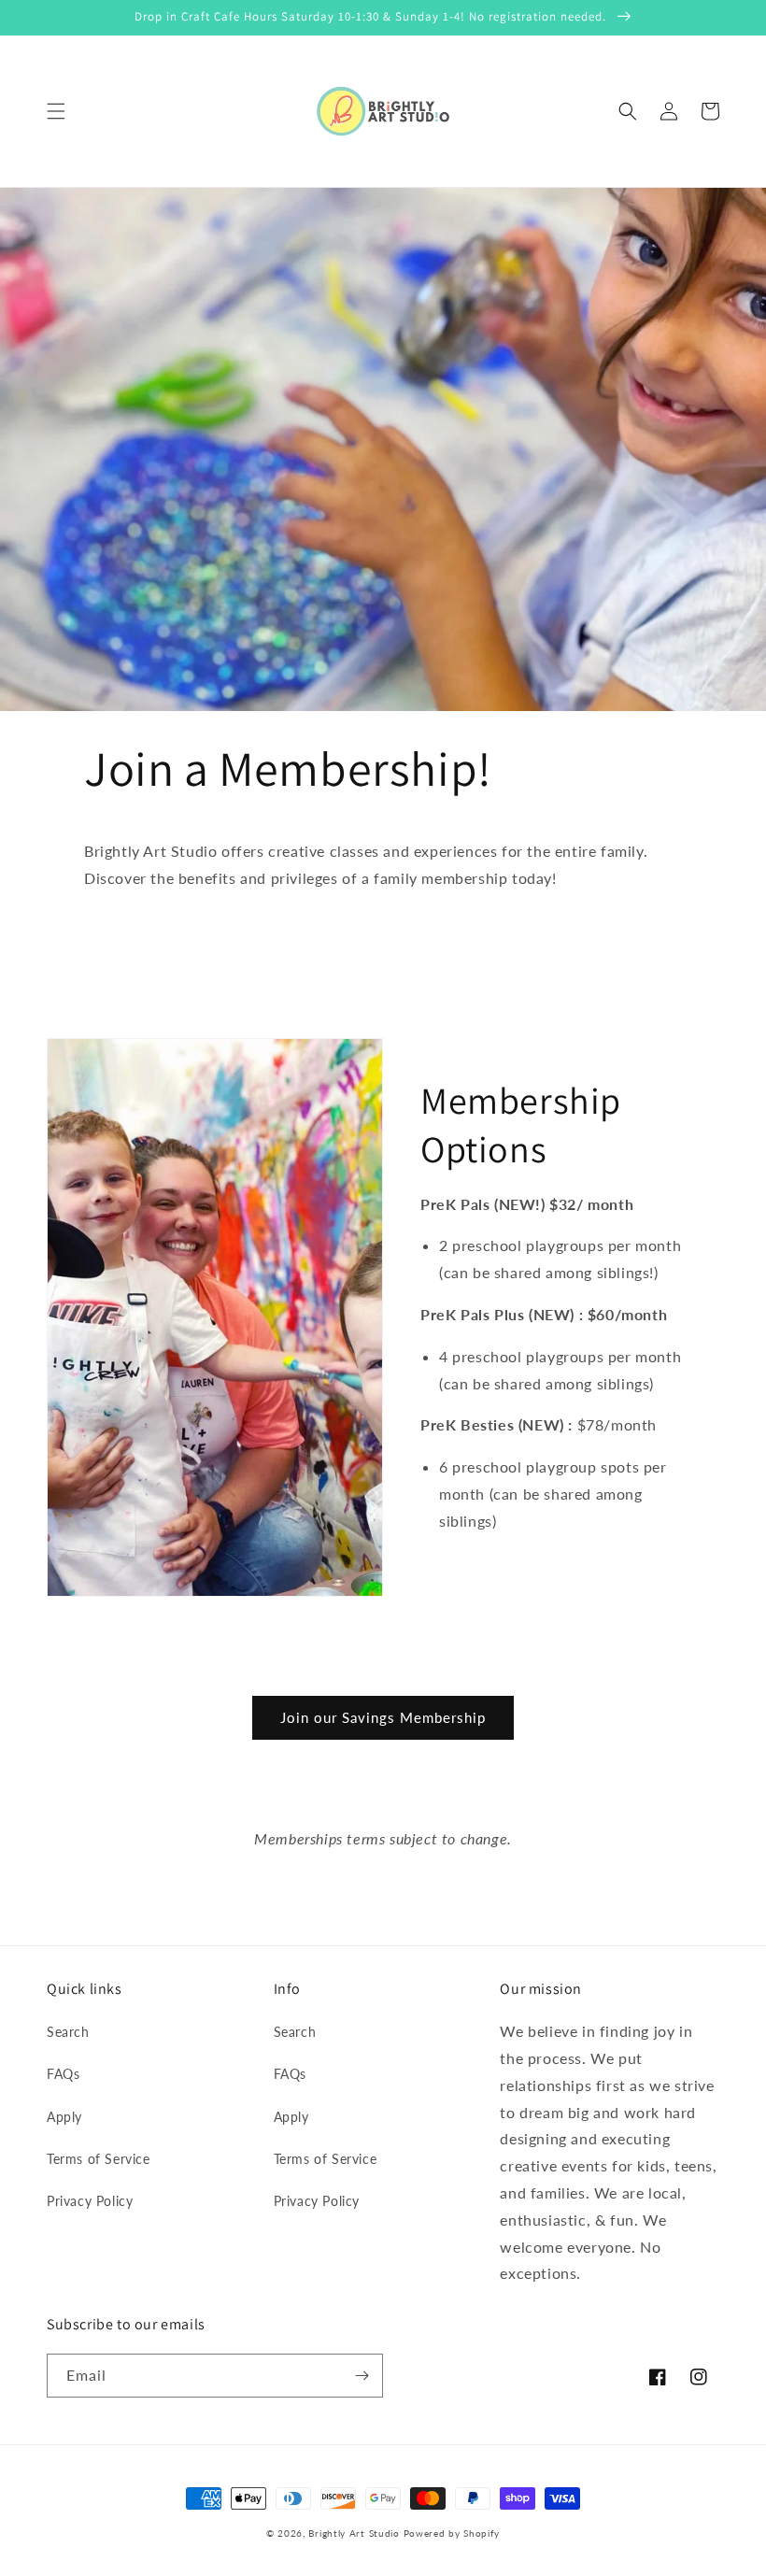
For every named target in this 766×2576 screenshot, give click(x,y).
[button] (56, 111)
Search (68, 2032)
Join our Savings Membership (383, 1717)
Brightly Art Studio (354, 2533)
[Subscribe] (362, 2376)
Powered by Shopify (452, 2533)
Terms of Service (99, 2159)
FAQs (63, 2074)
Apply (64, 2117)
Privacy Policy (90, 2201)
